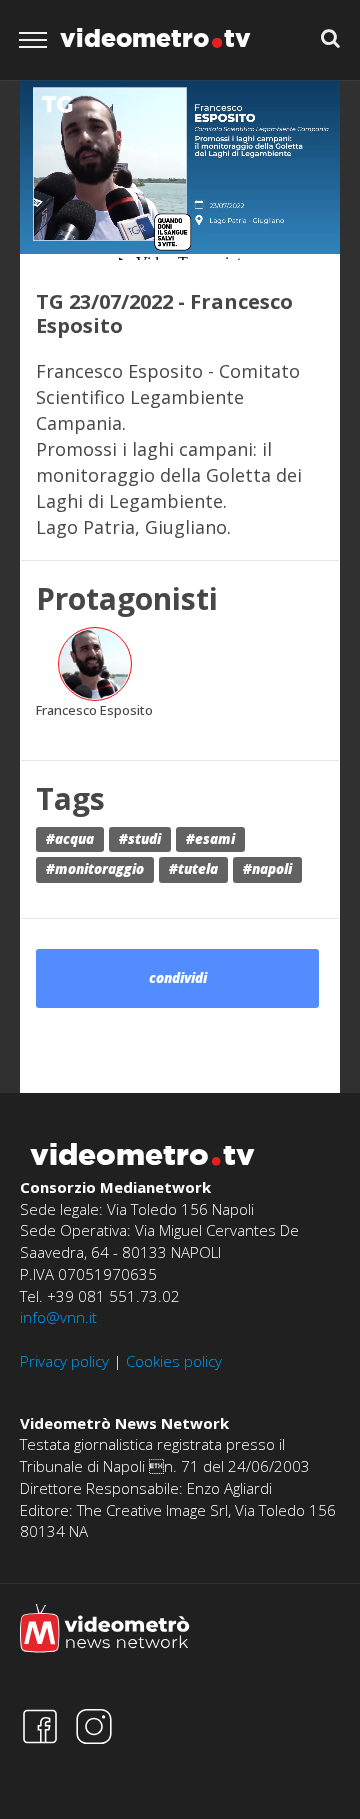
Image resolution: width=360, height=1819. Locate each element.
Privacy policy (64, 1361)
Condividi (178, 978)
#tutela (193, 869)
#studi (140, 839)
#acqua (70, 839)
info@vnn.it (58, 1317)
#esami (210, 839)
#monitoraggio (95, 869)
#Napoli (267, 869)
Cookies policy (174, 1361)
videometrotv (155, 38)
